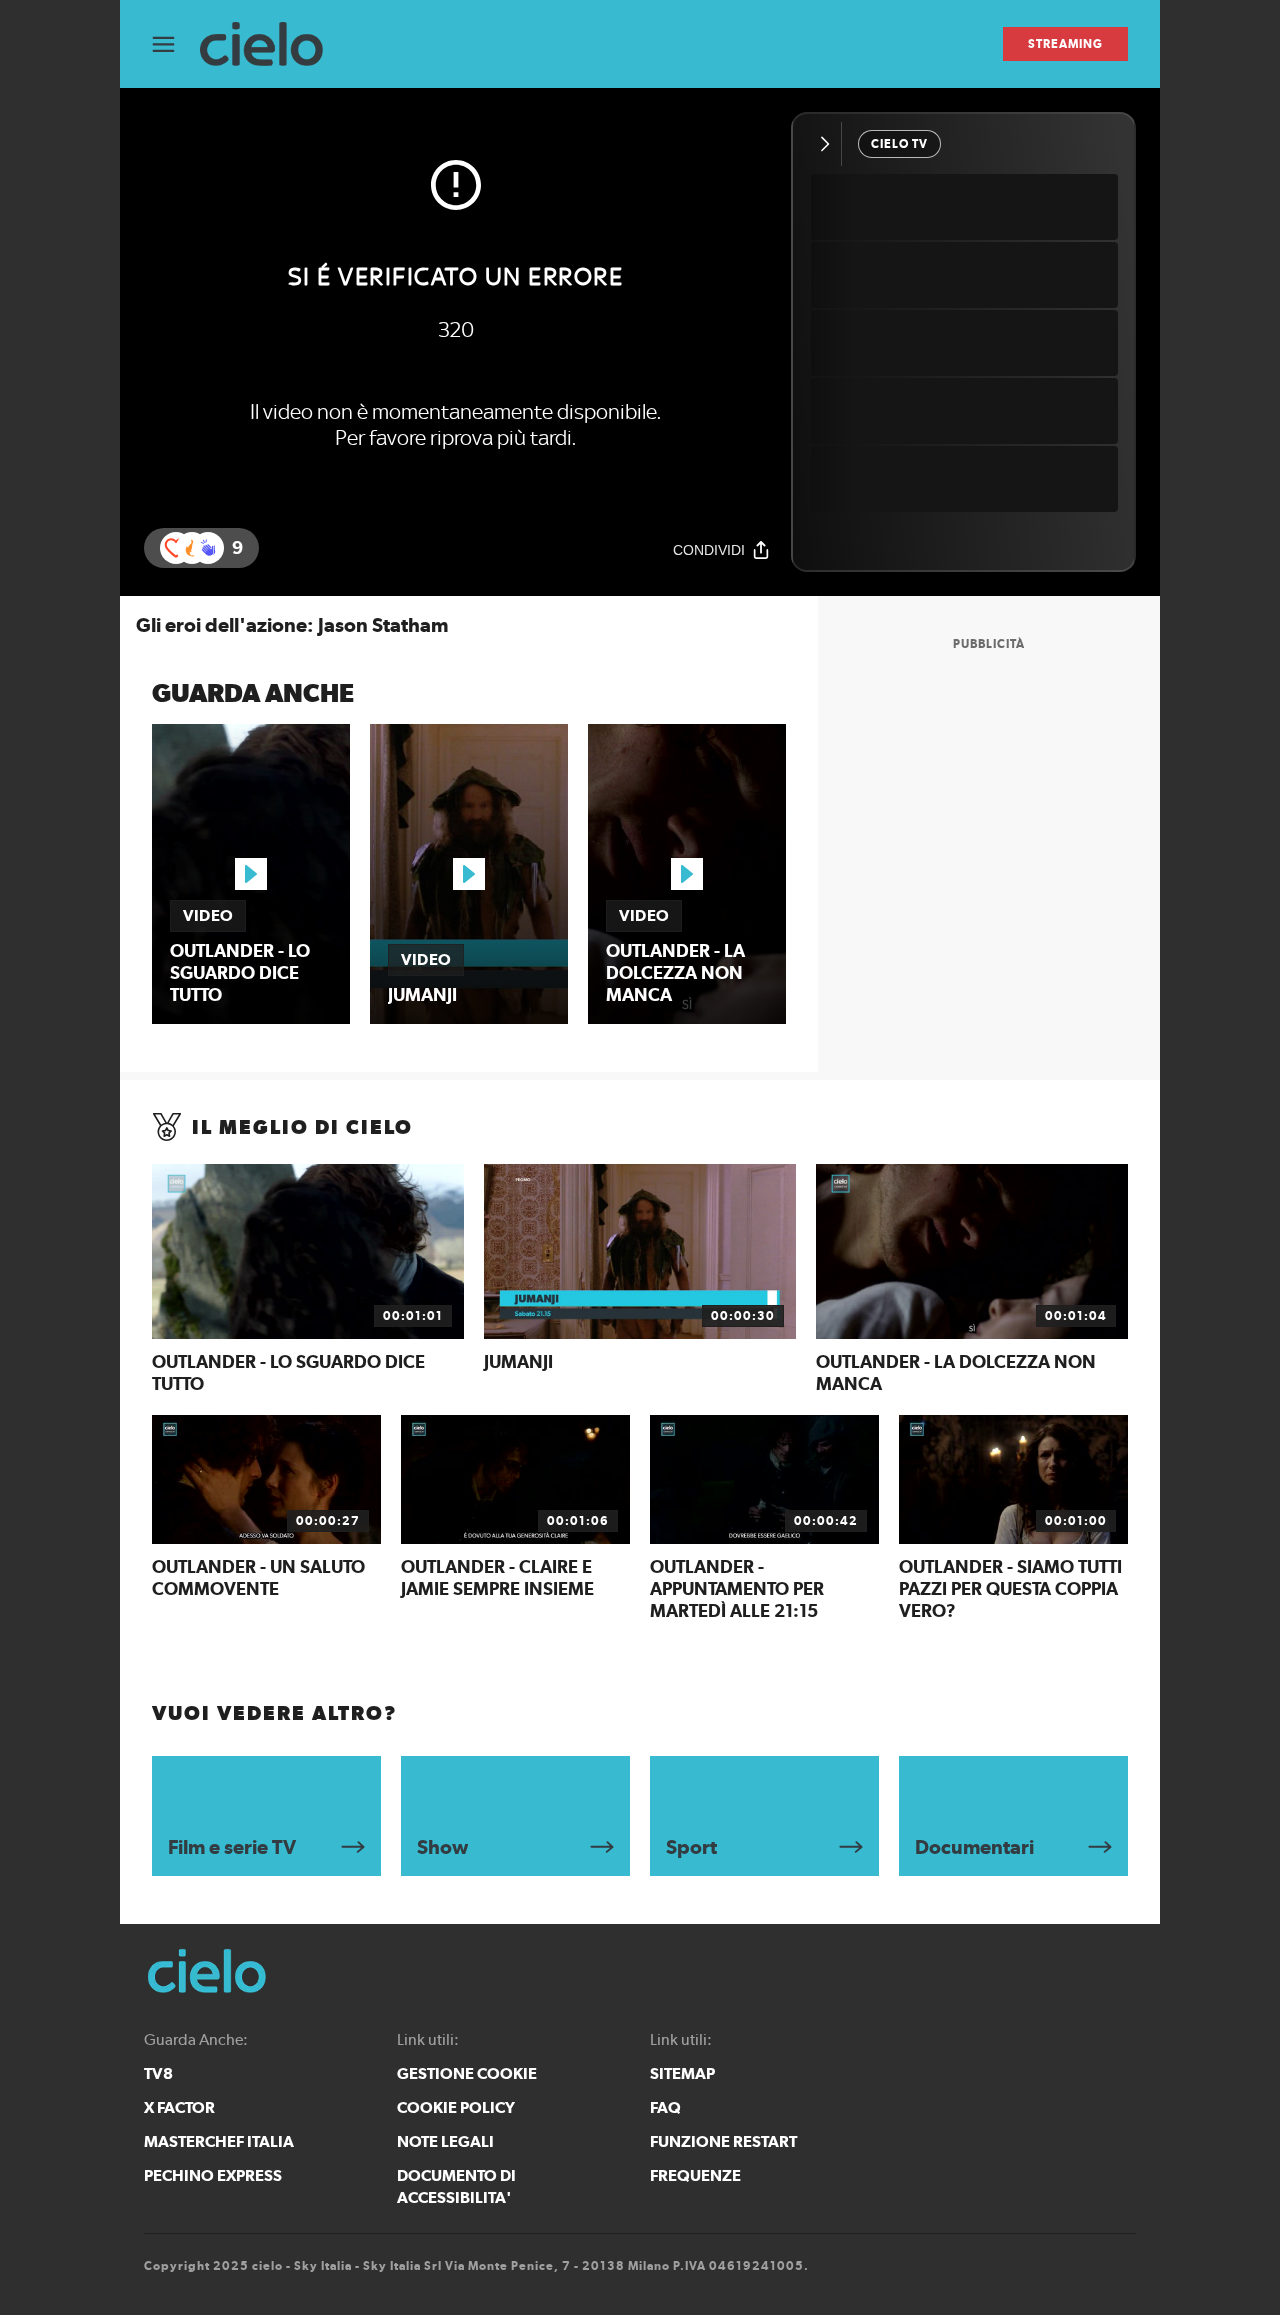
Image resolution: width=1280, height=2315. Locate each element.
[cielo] (271, 44)
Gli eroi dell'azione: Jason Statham (292, 625)
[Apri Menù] (176, 44)
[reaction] (208, 548)
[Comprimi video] (829, 144)
